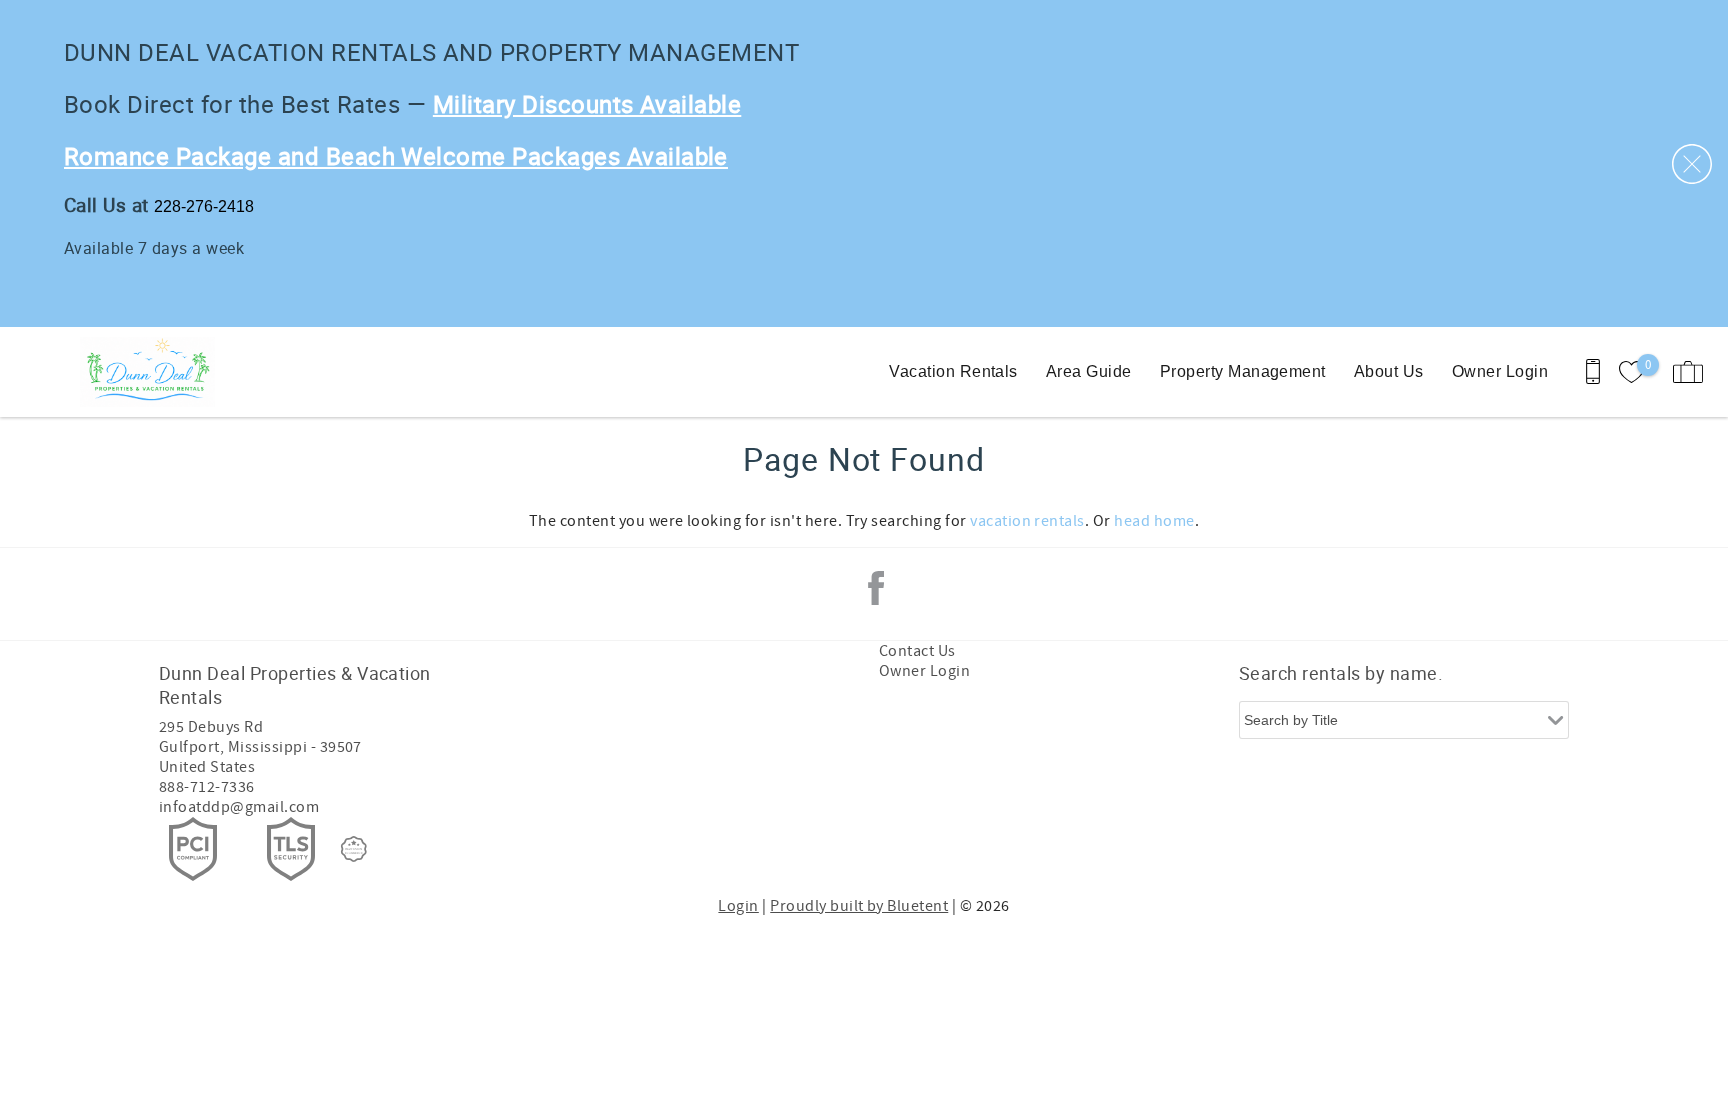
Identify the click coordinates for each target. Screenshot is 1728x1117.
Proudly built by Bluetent (859, 906)
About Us (1389, 371)
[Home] (152, 372)
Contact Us (917, 651)
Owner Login (1500, 371)
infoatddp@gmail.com (239, 807)
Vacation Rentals (953, 371)
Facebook (876, 588)
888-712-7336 (207, 787)
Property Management (1243, 371)
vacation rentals (1027, 521)
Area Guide (1089, 371)
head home (1154, 521)
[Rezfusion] (354, 849)
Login (738, 906)
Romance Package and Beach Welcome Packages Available (396, 156)
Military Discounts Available (587, 104)
